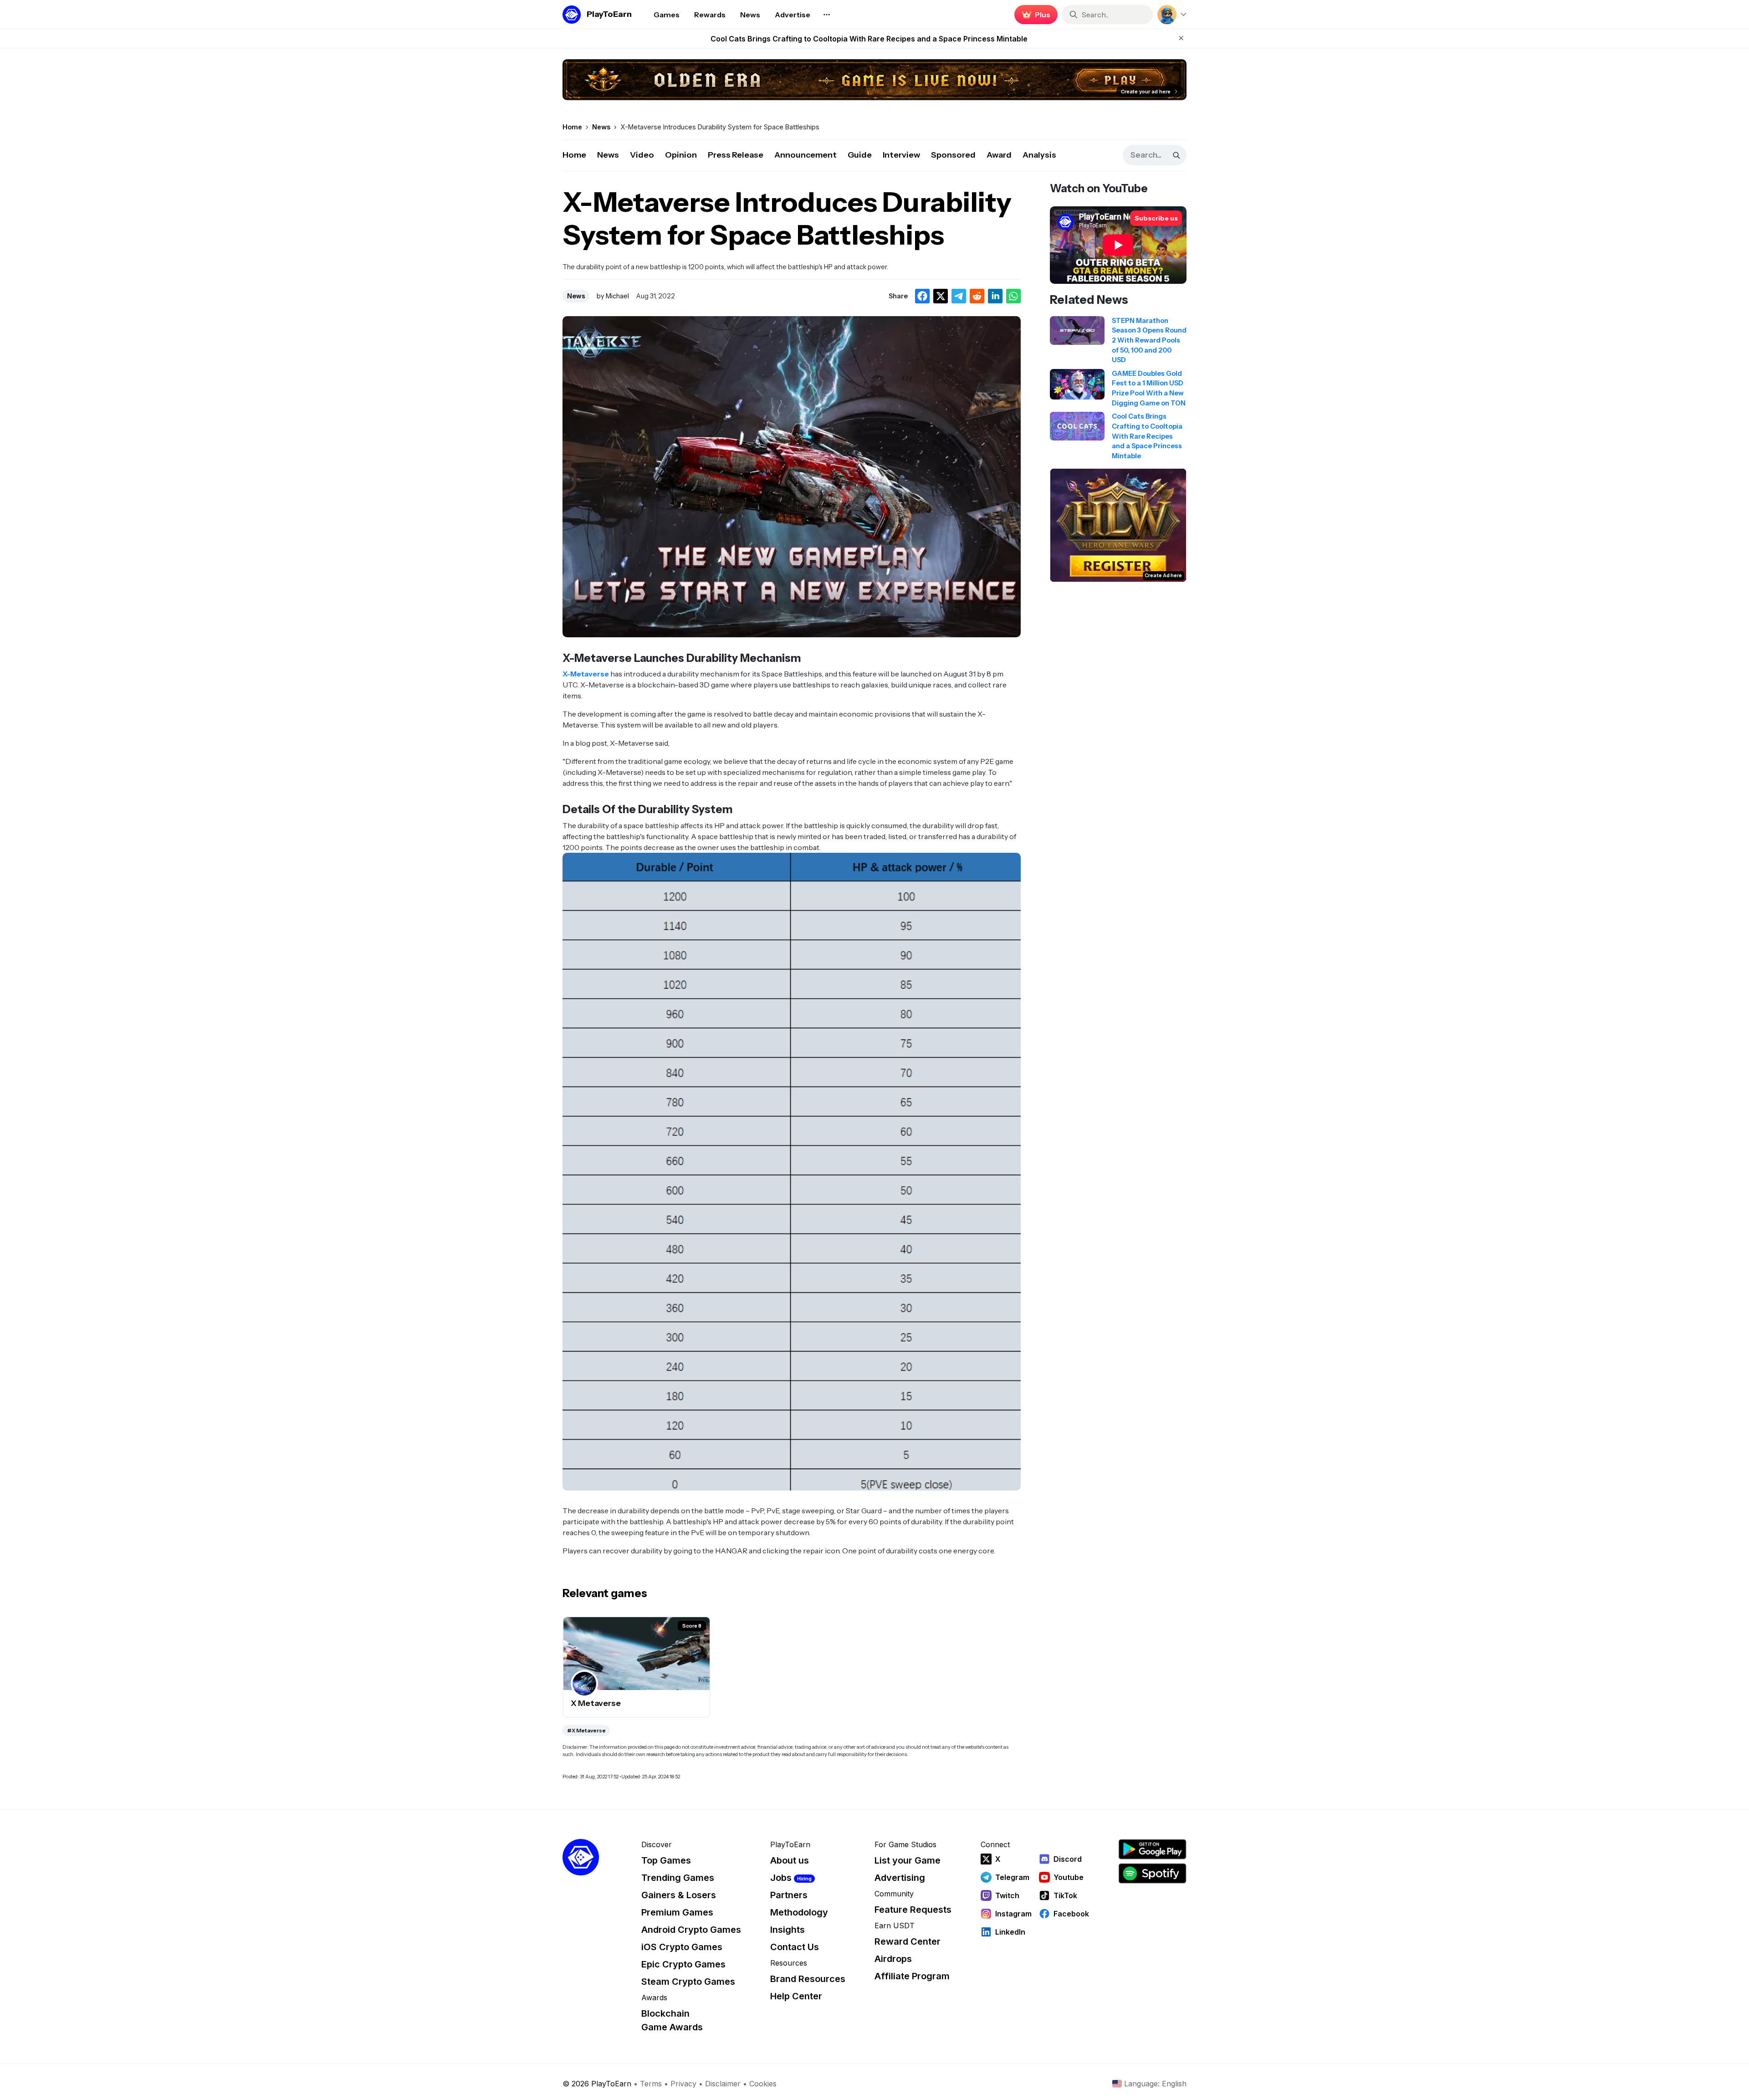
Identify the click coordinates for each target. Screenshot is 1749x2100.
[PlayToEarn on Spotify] (1152, 1873)
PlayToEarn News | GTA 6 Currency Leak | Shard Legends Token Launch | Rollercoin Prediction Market (869, 39)
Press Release (736, 155)
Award (999, 155)
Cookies (763, 2084)
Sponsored (953, 155)
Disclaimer (723, 2084)
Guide (860, 155)
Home (574, 155)
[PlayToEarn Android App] (1152, 1849)
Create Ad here (1163, 575)
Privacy (683, 2084)
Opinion (681, 155)
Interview (901, 155)
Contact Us (795, 1947)
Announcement (805, 155)
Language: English (1155, 2084)
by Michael (613, 296)
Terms (651, 2084)
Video (642, 155)
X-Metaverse (586, 674)
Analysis (1039, 155)
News (608, 155)
